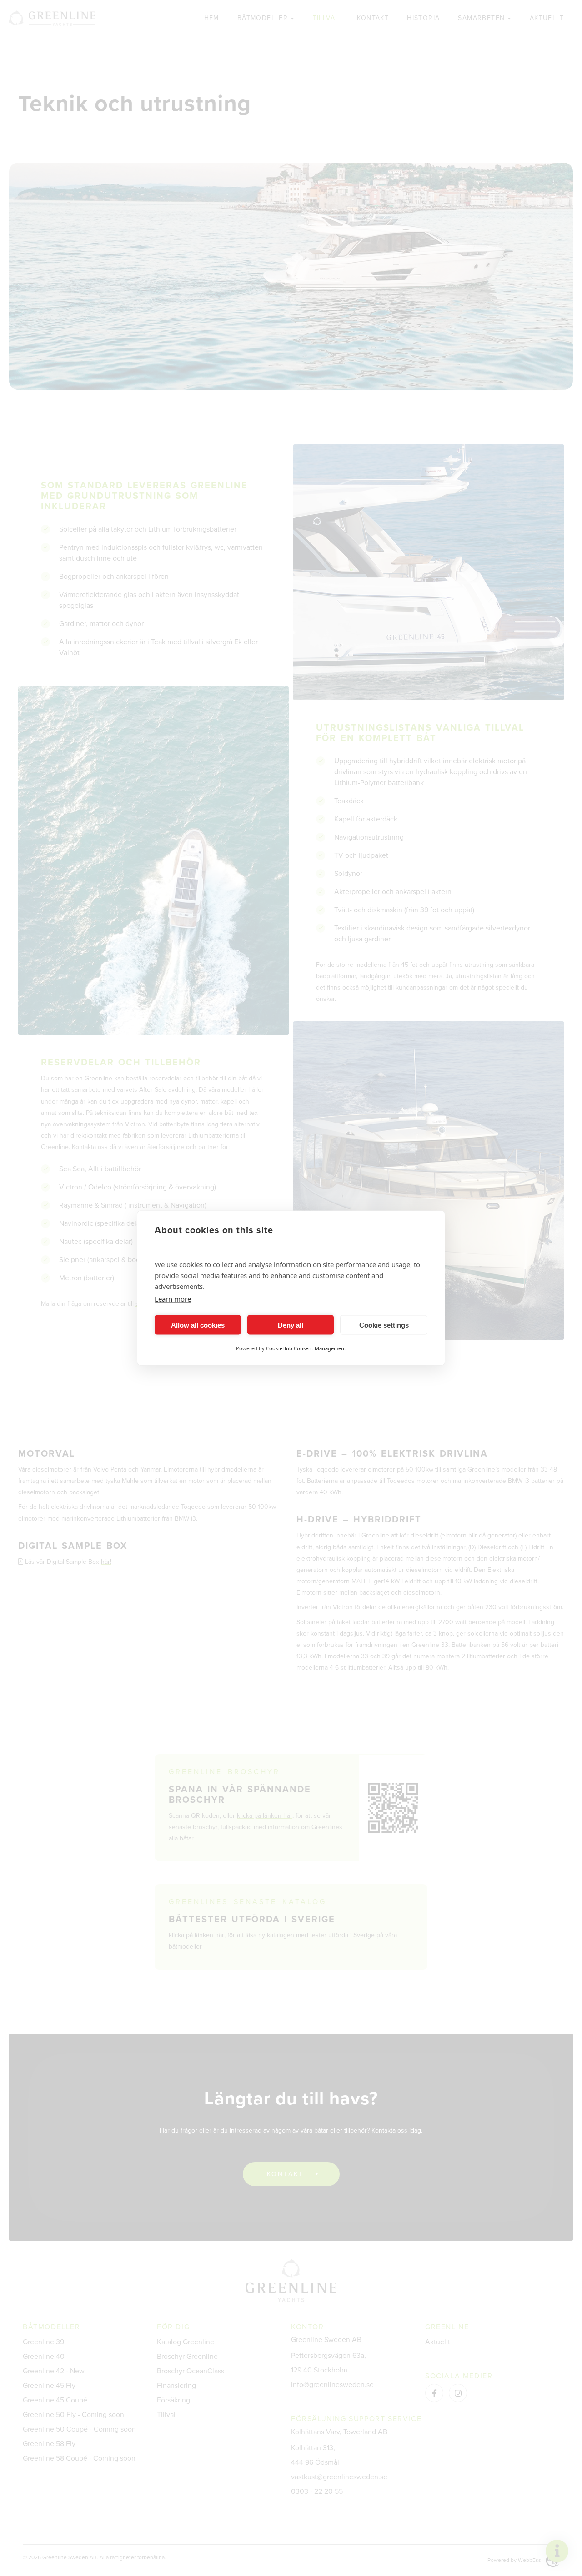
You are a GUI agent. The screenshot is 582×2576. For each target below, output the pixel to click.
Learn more (173, 1299)
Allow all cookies (198, 1325)
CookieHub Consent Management (306, 1348)
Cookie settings (384, 1325)
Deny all (291, 1325)
